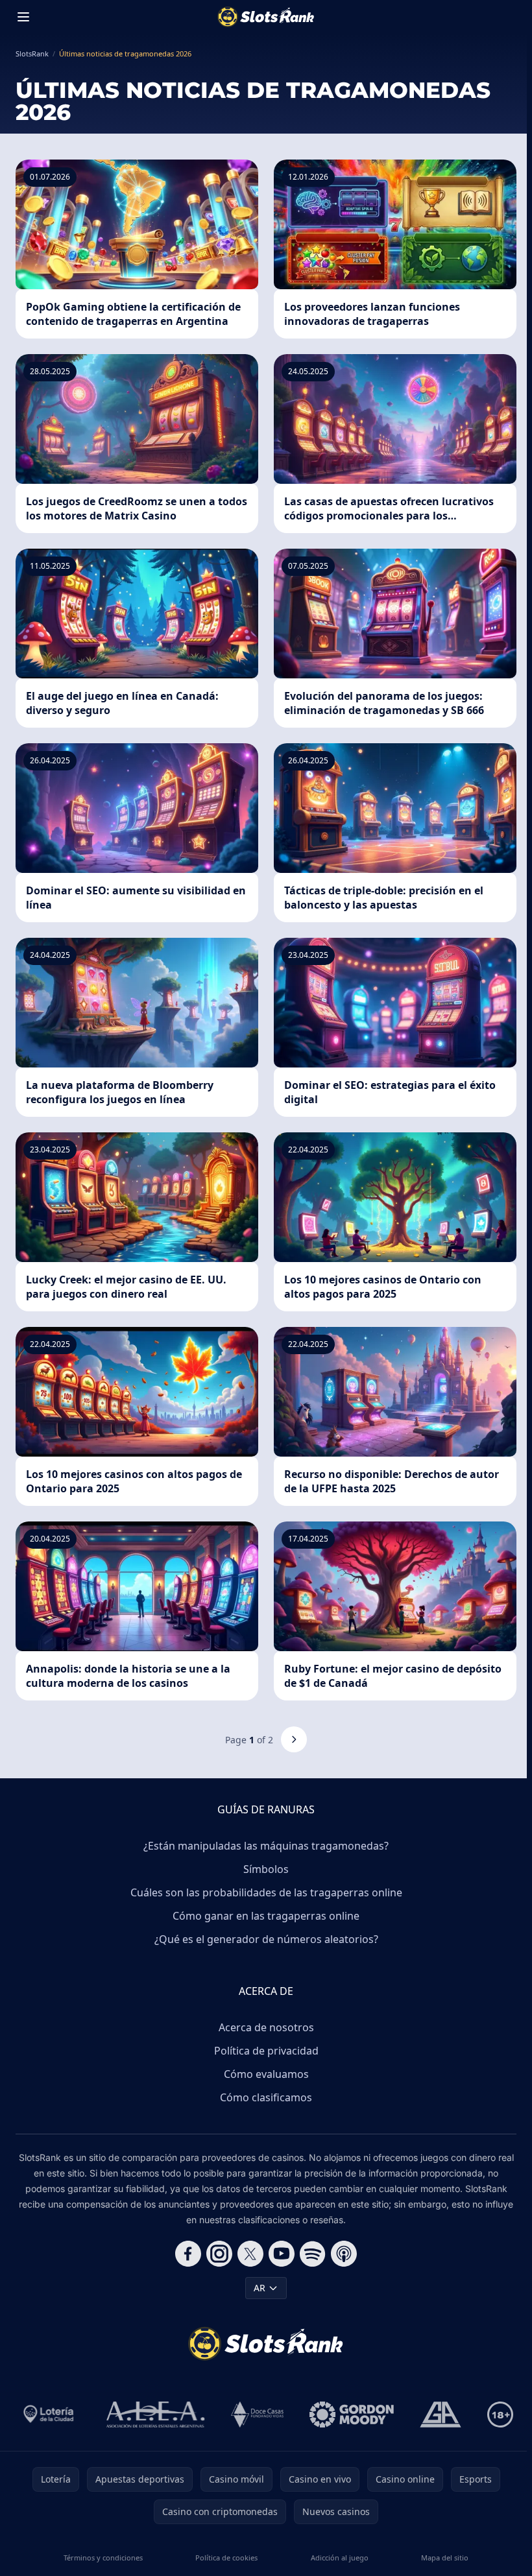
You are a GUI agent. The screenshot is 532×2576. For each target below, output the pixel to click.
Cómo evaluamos (266, 2074)
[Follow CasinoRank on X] (250, 2254)
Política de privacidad (266, 2051)
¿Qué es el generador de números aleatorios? (266, 1939)
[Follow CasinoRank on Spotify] (313, 2254)
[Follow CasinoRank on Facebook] (188, 2254)
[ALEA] (156, 2415)
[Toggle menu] (23, 17)
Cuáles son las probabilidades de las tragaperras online (266, 1892)
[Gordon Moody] (352, 2415)
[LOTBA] (50, 2415)
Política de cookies (226, 2558)
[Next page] (294, 1739)
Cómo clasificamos (266, 2097)
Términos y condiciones (103, 2558)
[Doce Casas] (257, 2415)
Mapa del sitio (445, 2558)
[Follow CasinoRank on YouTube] (282, 2254)
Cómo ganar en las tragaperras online (266, 1916)
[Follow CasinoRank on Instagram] (219, 2254)
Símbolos (266, 1869)
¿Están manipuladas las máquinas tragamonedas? (266, 1846)
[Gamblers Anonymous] (441, 2415)
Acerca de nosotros (266, 2027)
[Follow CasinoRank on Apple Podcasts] (344, 2254)
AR (260, 2288)
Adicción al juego (340, 2558)
